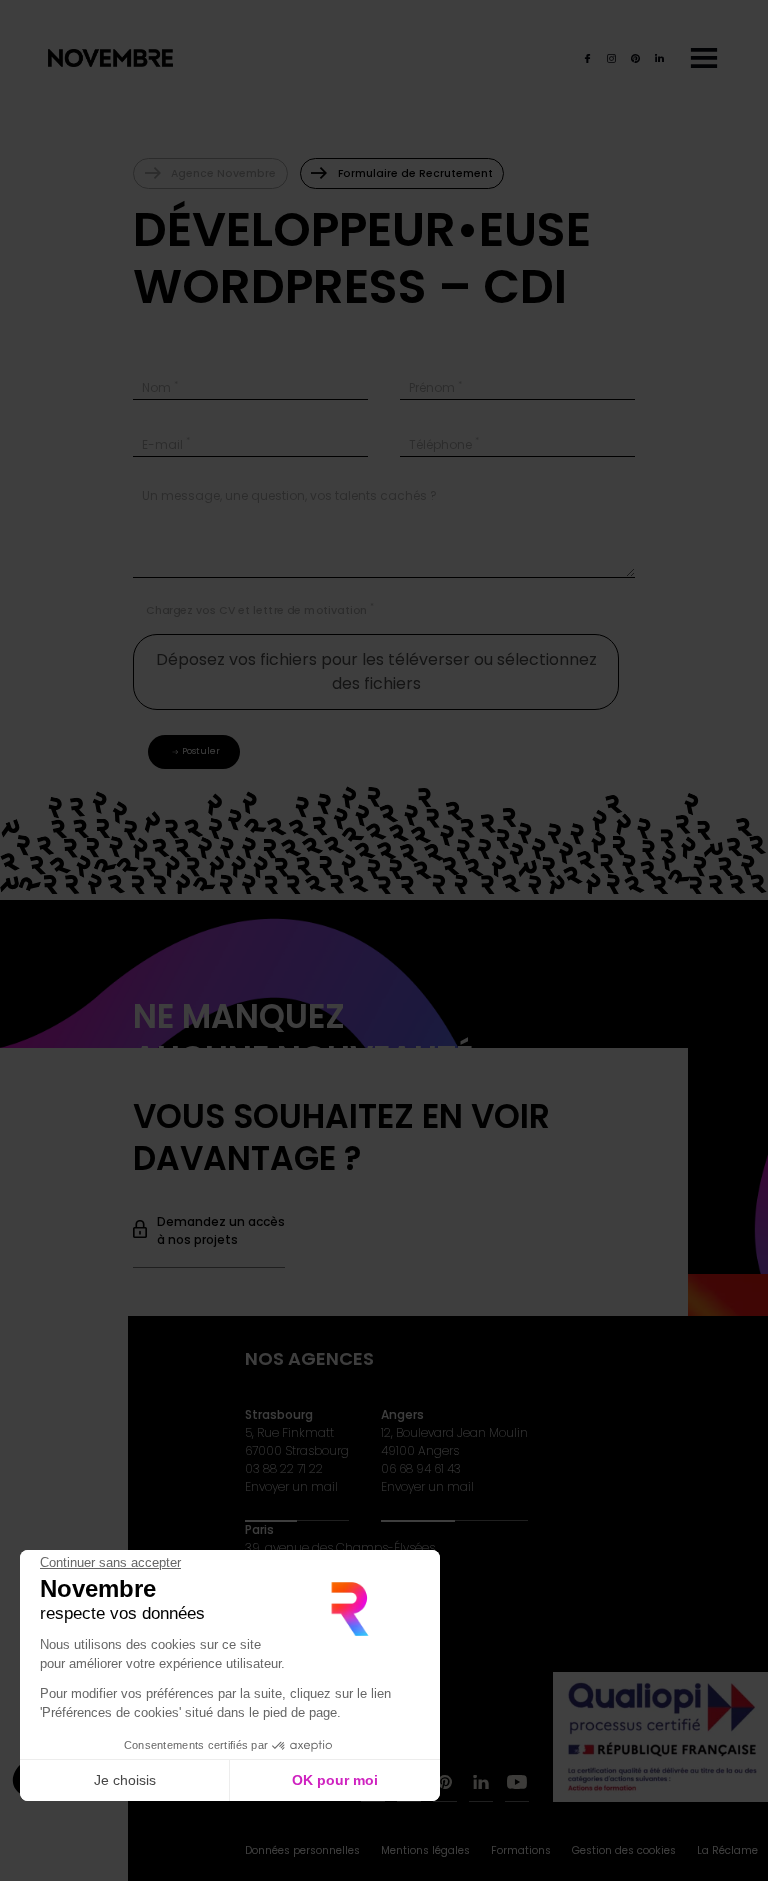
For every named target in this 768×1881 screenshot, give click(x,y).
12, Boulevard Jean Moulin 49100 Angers (454, 1441)
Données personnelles (302, 1850)
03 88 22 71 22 (284, 1468)
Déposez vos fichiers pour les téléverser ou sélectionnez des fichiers (376, 671)
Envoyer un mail (291, 1486)
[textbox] (250, 384)
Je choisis (125, 1780)
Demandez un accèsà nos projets (221, 1230)
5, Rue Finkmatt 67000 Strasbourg (297, 1441)
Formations (521, 1850)
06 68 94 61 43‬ (421, 1468)
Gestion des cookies (624, 1850)
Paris (259, 1529)
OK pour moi (335, 1780)
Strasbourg (279, 1414)
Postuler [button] (201, 751)
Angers (402, 1414)
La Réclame (727, 1850)
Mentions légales (425, 1850)
